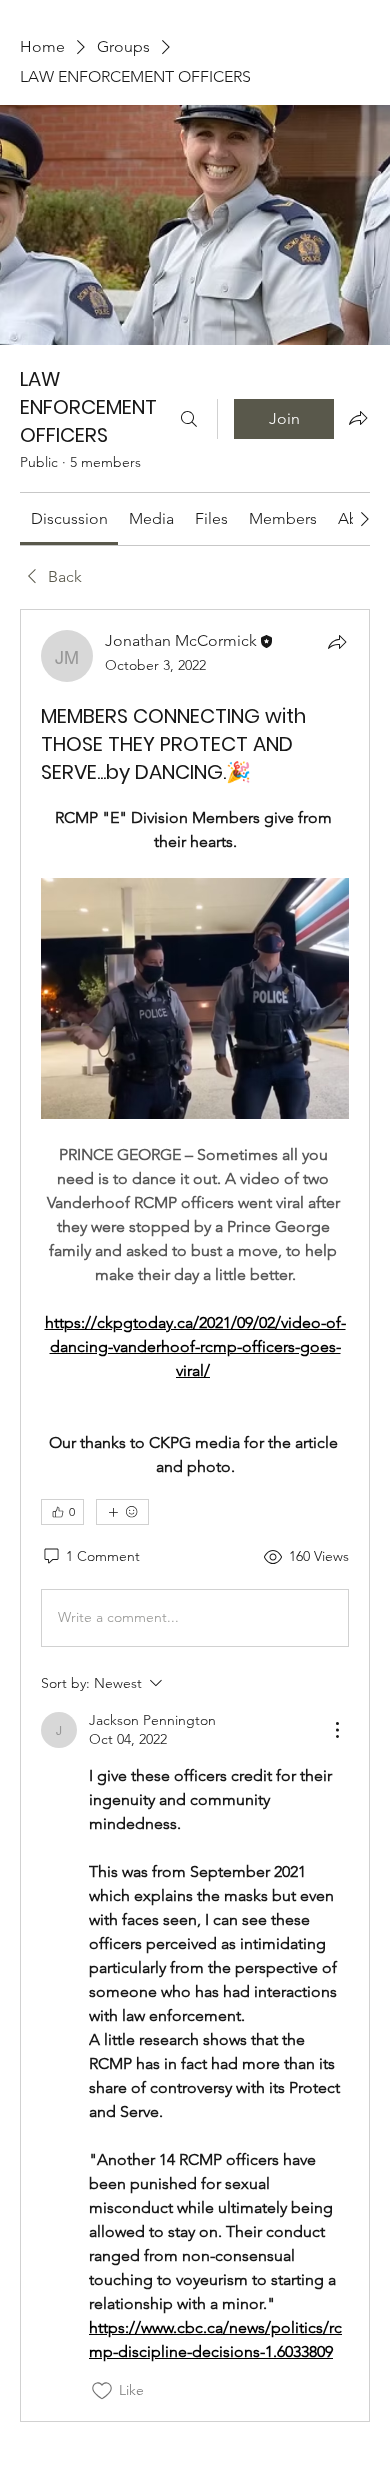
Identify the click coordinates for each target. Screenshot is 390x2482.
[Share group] (358, 418)
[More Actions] (337, 1730)
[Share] (337, 642)
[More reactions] (122, 1512)
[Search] (189, 419)
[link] (69, 518)
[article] (195, 1515)
